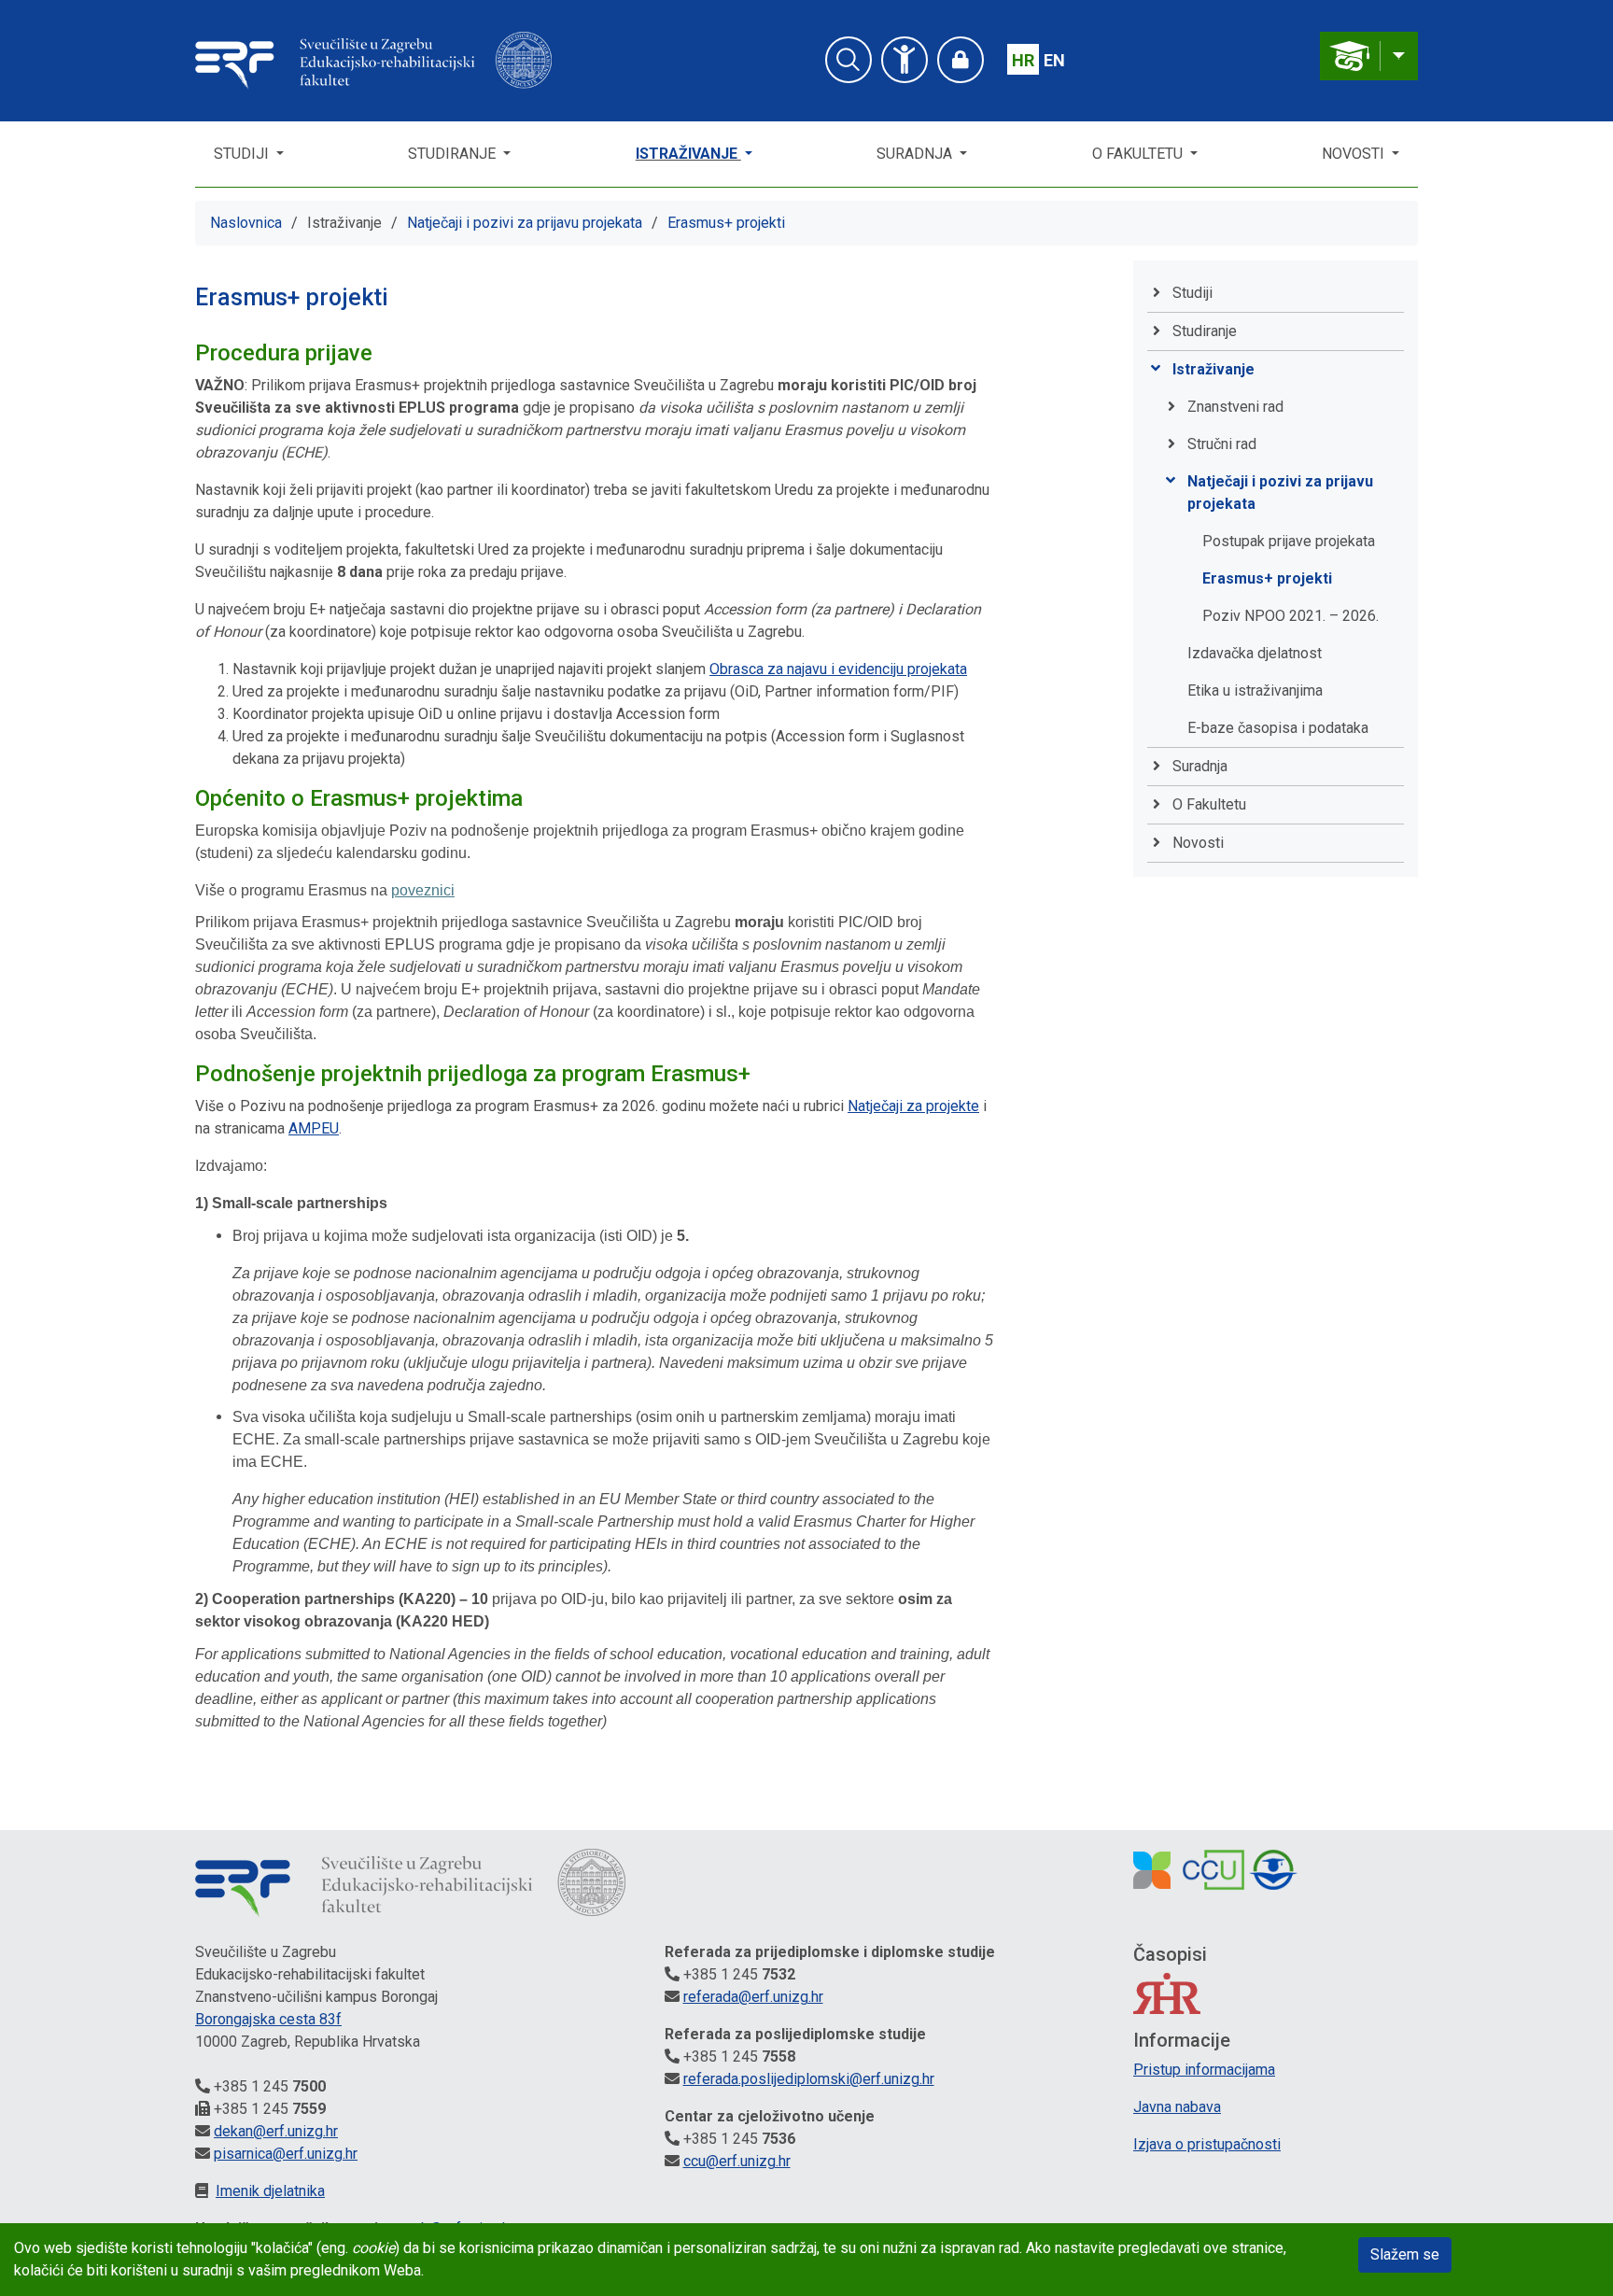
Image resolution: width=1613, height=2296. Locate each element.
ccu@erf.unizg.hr (737, 2161)
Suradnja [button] (916, 154)
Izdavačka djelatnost (1255, 653)
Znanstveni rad (1235, 407)
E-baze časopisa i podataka (1278, 728)
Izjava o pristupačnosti (1207, 2144)
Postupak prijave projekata (1289, 541)
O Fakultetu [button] (1139, 154)
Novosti (1355, 154)
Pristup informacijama (1204, 2070)
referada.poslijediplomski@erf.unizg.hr (809, 2079)
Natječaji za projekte (913, 1106)
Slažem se (1405, 2254)
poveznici (423, 890)
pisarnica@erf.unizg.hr (286, 2154)
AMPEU (314, 1128)
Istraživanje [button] (688, 154)
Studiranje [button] (454, 154)
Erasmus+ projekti (726, 223)
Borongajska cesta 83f (268, 2019)
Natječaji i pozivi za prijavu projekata (525, 223)
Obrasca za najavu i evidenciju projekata (838, 669)
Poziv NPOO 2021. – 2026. (1290, 616)
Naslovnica (246, 223)
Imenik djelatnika (270, 2191)
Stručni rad (1222, 444)
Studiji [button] (243, 154)
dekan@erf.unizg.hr (276, 2131)
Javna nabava (1177, 2107)
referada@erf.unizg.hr (753, 1997)
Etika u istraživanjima (1255, 690)
